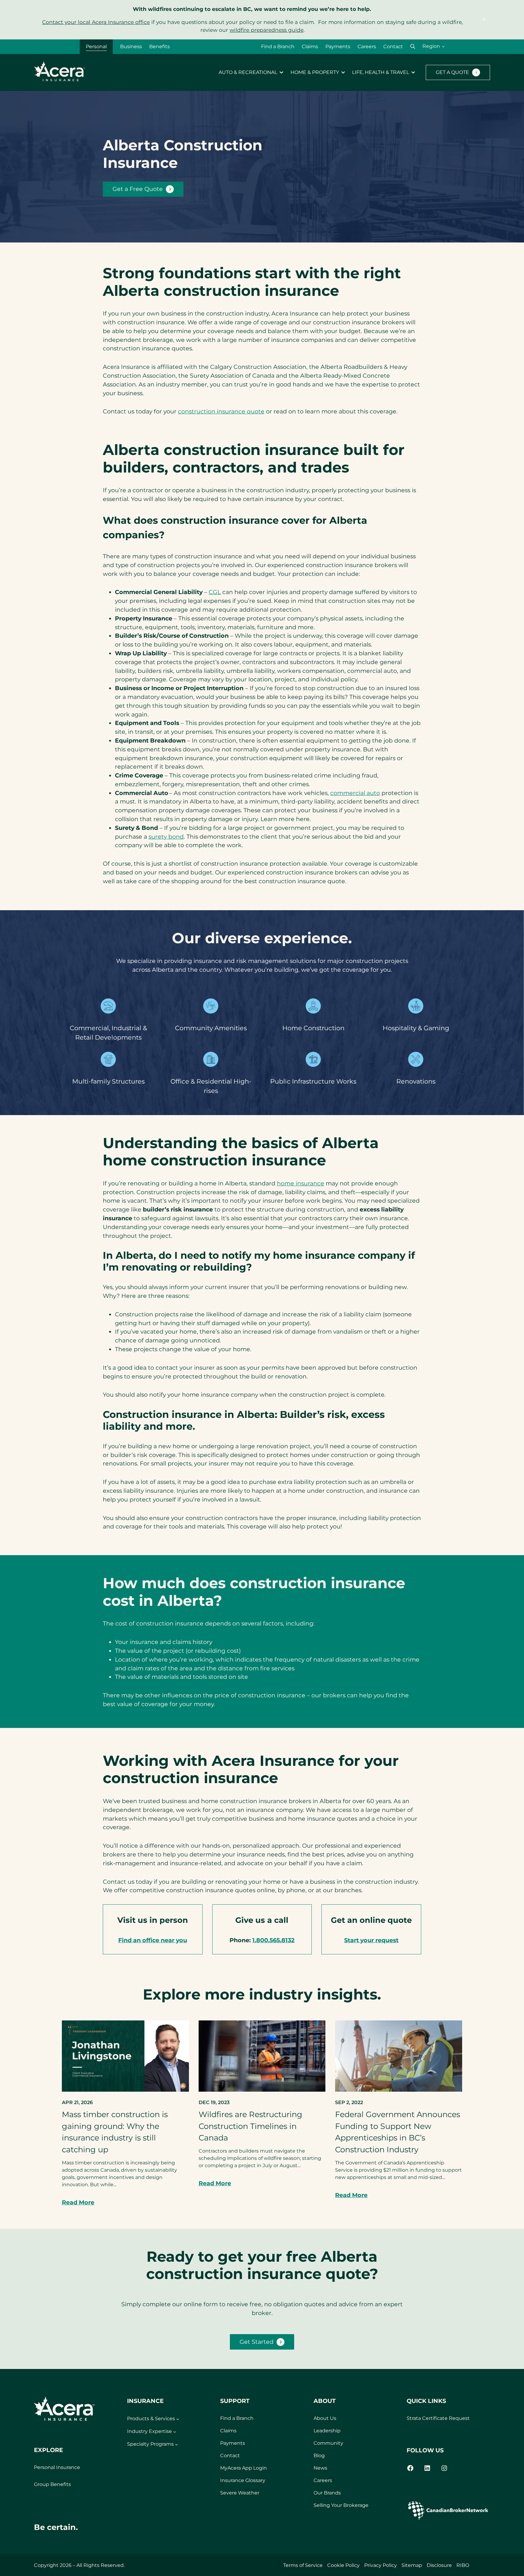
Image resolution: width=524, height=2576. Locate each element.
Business (131, 47)
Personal (96, 47)
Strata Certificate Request (438, 2418)
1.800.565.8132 (273, 1940)
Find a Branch (278, 47)
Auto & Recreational (248, 72)
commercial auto (355, 793)
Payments (338, 47)
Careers (367, 47)
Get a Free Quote (138, 189)
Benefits (160, 47)
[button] (413, 47)
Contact (393, 47)
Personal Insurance (57, 2467)
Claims (310, 47)
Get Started (257, 2342)
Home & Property (315, 72)
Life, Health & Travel (381, 72)
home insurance (301, 1183)
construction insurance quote (221, 411)
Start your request (371, 1940)
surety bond (166, 837)
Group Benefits (52, 2484)
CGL (215, 592)
